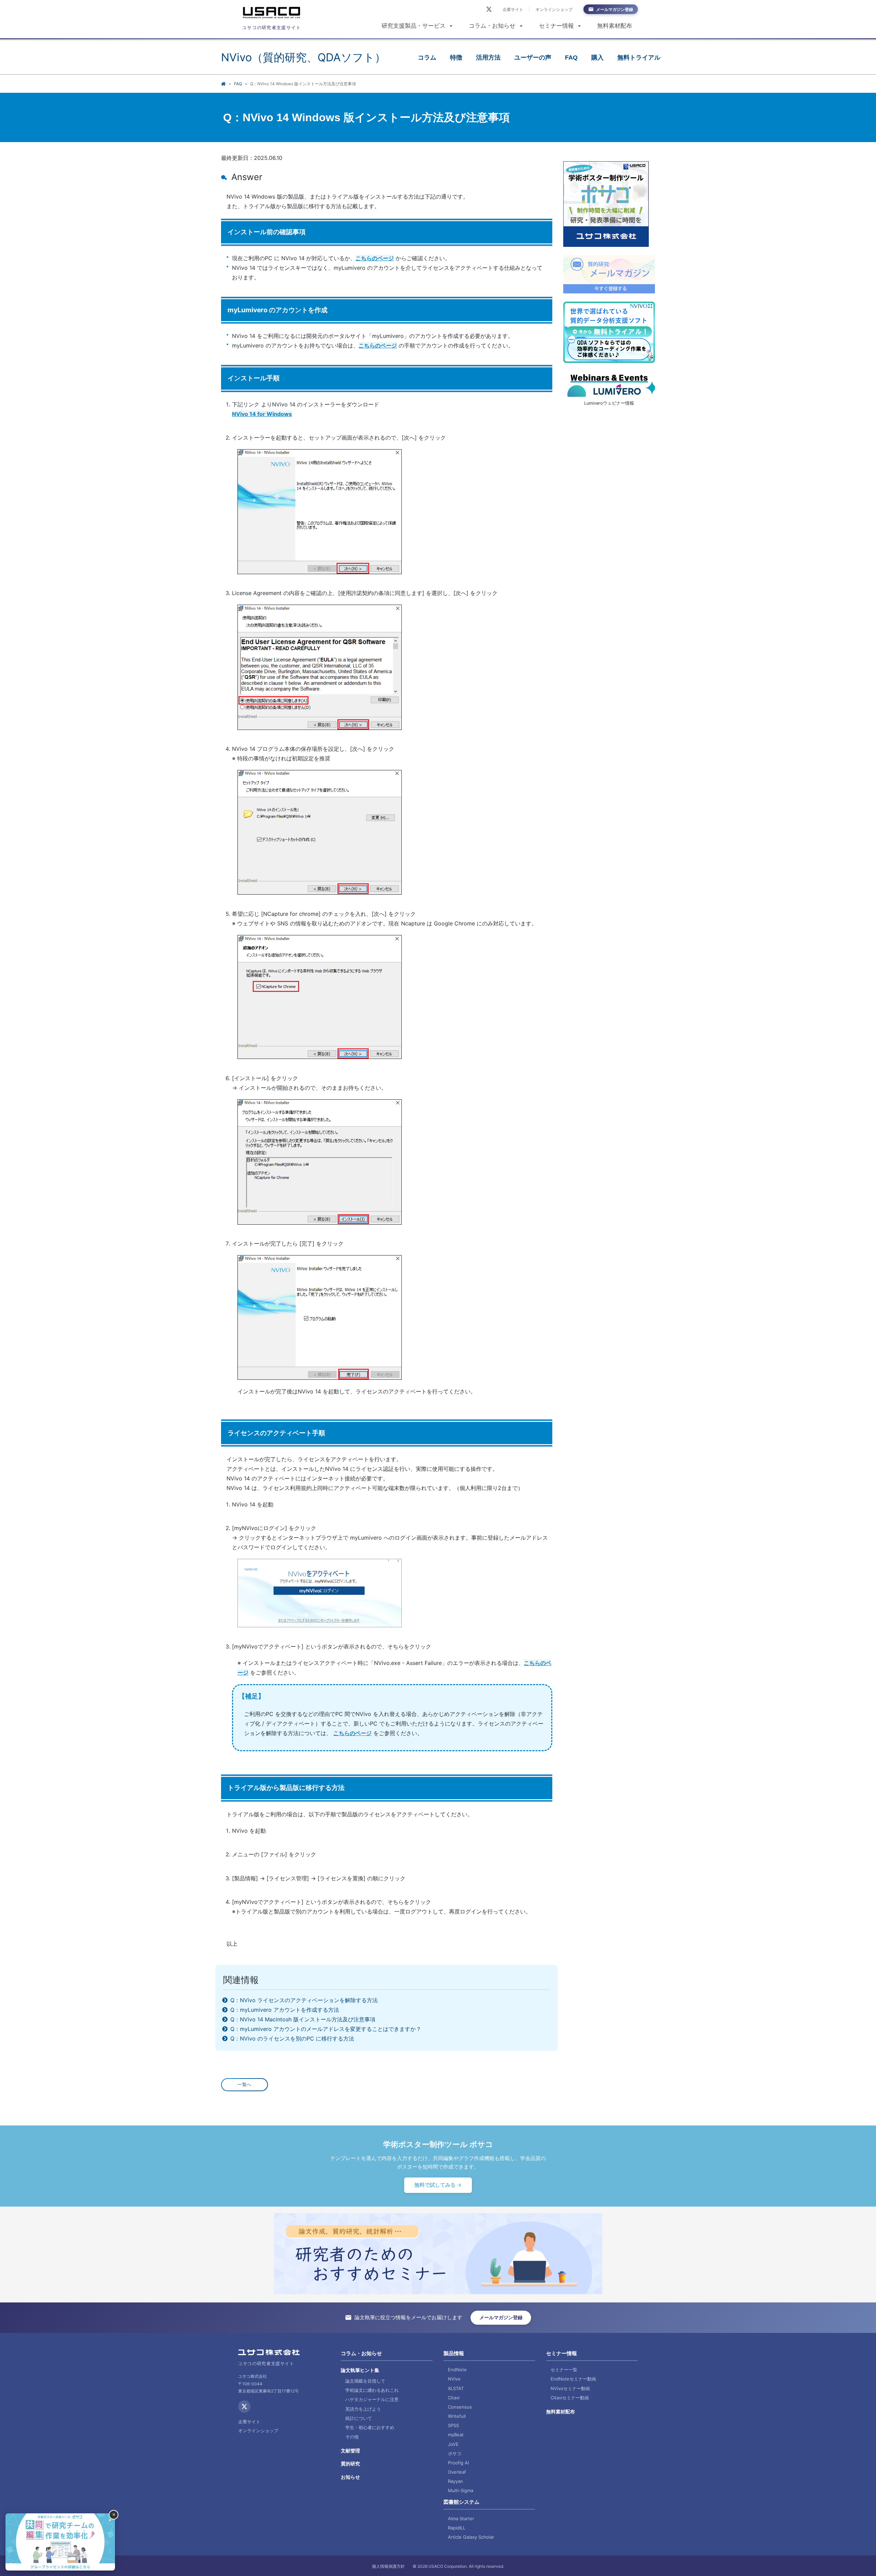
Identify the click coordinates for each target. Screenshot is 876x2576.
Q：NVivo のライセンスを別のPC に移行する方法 (291, 2038)
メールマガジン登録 (615, 9)
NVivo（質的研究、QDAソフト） (303, 57)
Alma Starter (461, 2518)
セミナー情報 (556, 26)
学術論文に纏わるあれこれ (372, 2390)
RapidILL (457, 2528)
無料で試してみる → (438, 2185)
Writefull (457, 2416)
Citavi (454, 2398)
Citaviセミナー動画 (570, 2398)
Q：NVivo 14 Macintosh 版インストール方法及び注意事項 (302, 2019)
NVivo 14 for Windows (262, 414)
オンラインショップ (554, 9)
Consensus (460, 2407)
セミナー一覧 (564, 2370)
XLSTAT (456, 2388)
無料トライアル (639, 58)
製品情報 (454, 2353)
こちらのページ (375, 258)
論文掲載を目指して (365, 2381)
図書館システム (461, 2502)
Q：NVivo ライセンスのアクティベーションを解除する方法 (303, 2000)
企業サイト (513, 9)
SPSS (453, 2425)
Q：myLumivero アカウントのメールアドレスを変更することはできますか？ (325, 2029)
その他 (352, 2437)
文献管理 (350, 2451)
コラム (427, 58)
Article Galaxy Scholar (471, 2537)
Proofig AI (458, 2463)
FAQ (571, 58)
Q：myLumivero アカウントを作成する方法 (284, 2010)
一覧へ (244, 2085)
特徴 (456, 58)
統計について (359, 2418)
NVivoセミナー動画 (570, 2388)
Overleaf (457, 2472)
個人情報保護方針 (388, 2566)
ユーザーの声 (533, 58)
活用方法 (488, 58)
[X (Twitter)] (489, 9)
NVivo (454, 2379)
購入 (597, 58)
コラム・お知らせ (492, 26)
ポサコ (455, 2453)
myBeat (456, 2435)
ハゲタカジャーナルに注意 (372, 2399)
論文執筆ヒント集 (360, 2370)
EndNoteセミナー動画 (573, 2379)
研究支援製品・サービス (414, 26)
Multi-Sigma (461, 2490)
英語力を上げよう (363, 2409)
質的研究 (350, 2464)
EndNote (457, 2370)
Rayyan (455, 2481)
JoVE (453, 2444)
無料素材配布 (615, 26)
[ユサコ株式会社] (272, 14)
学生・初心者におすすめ (370, 2427)
